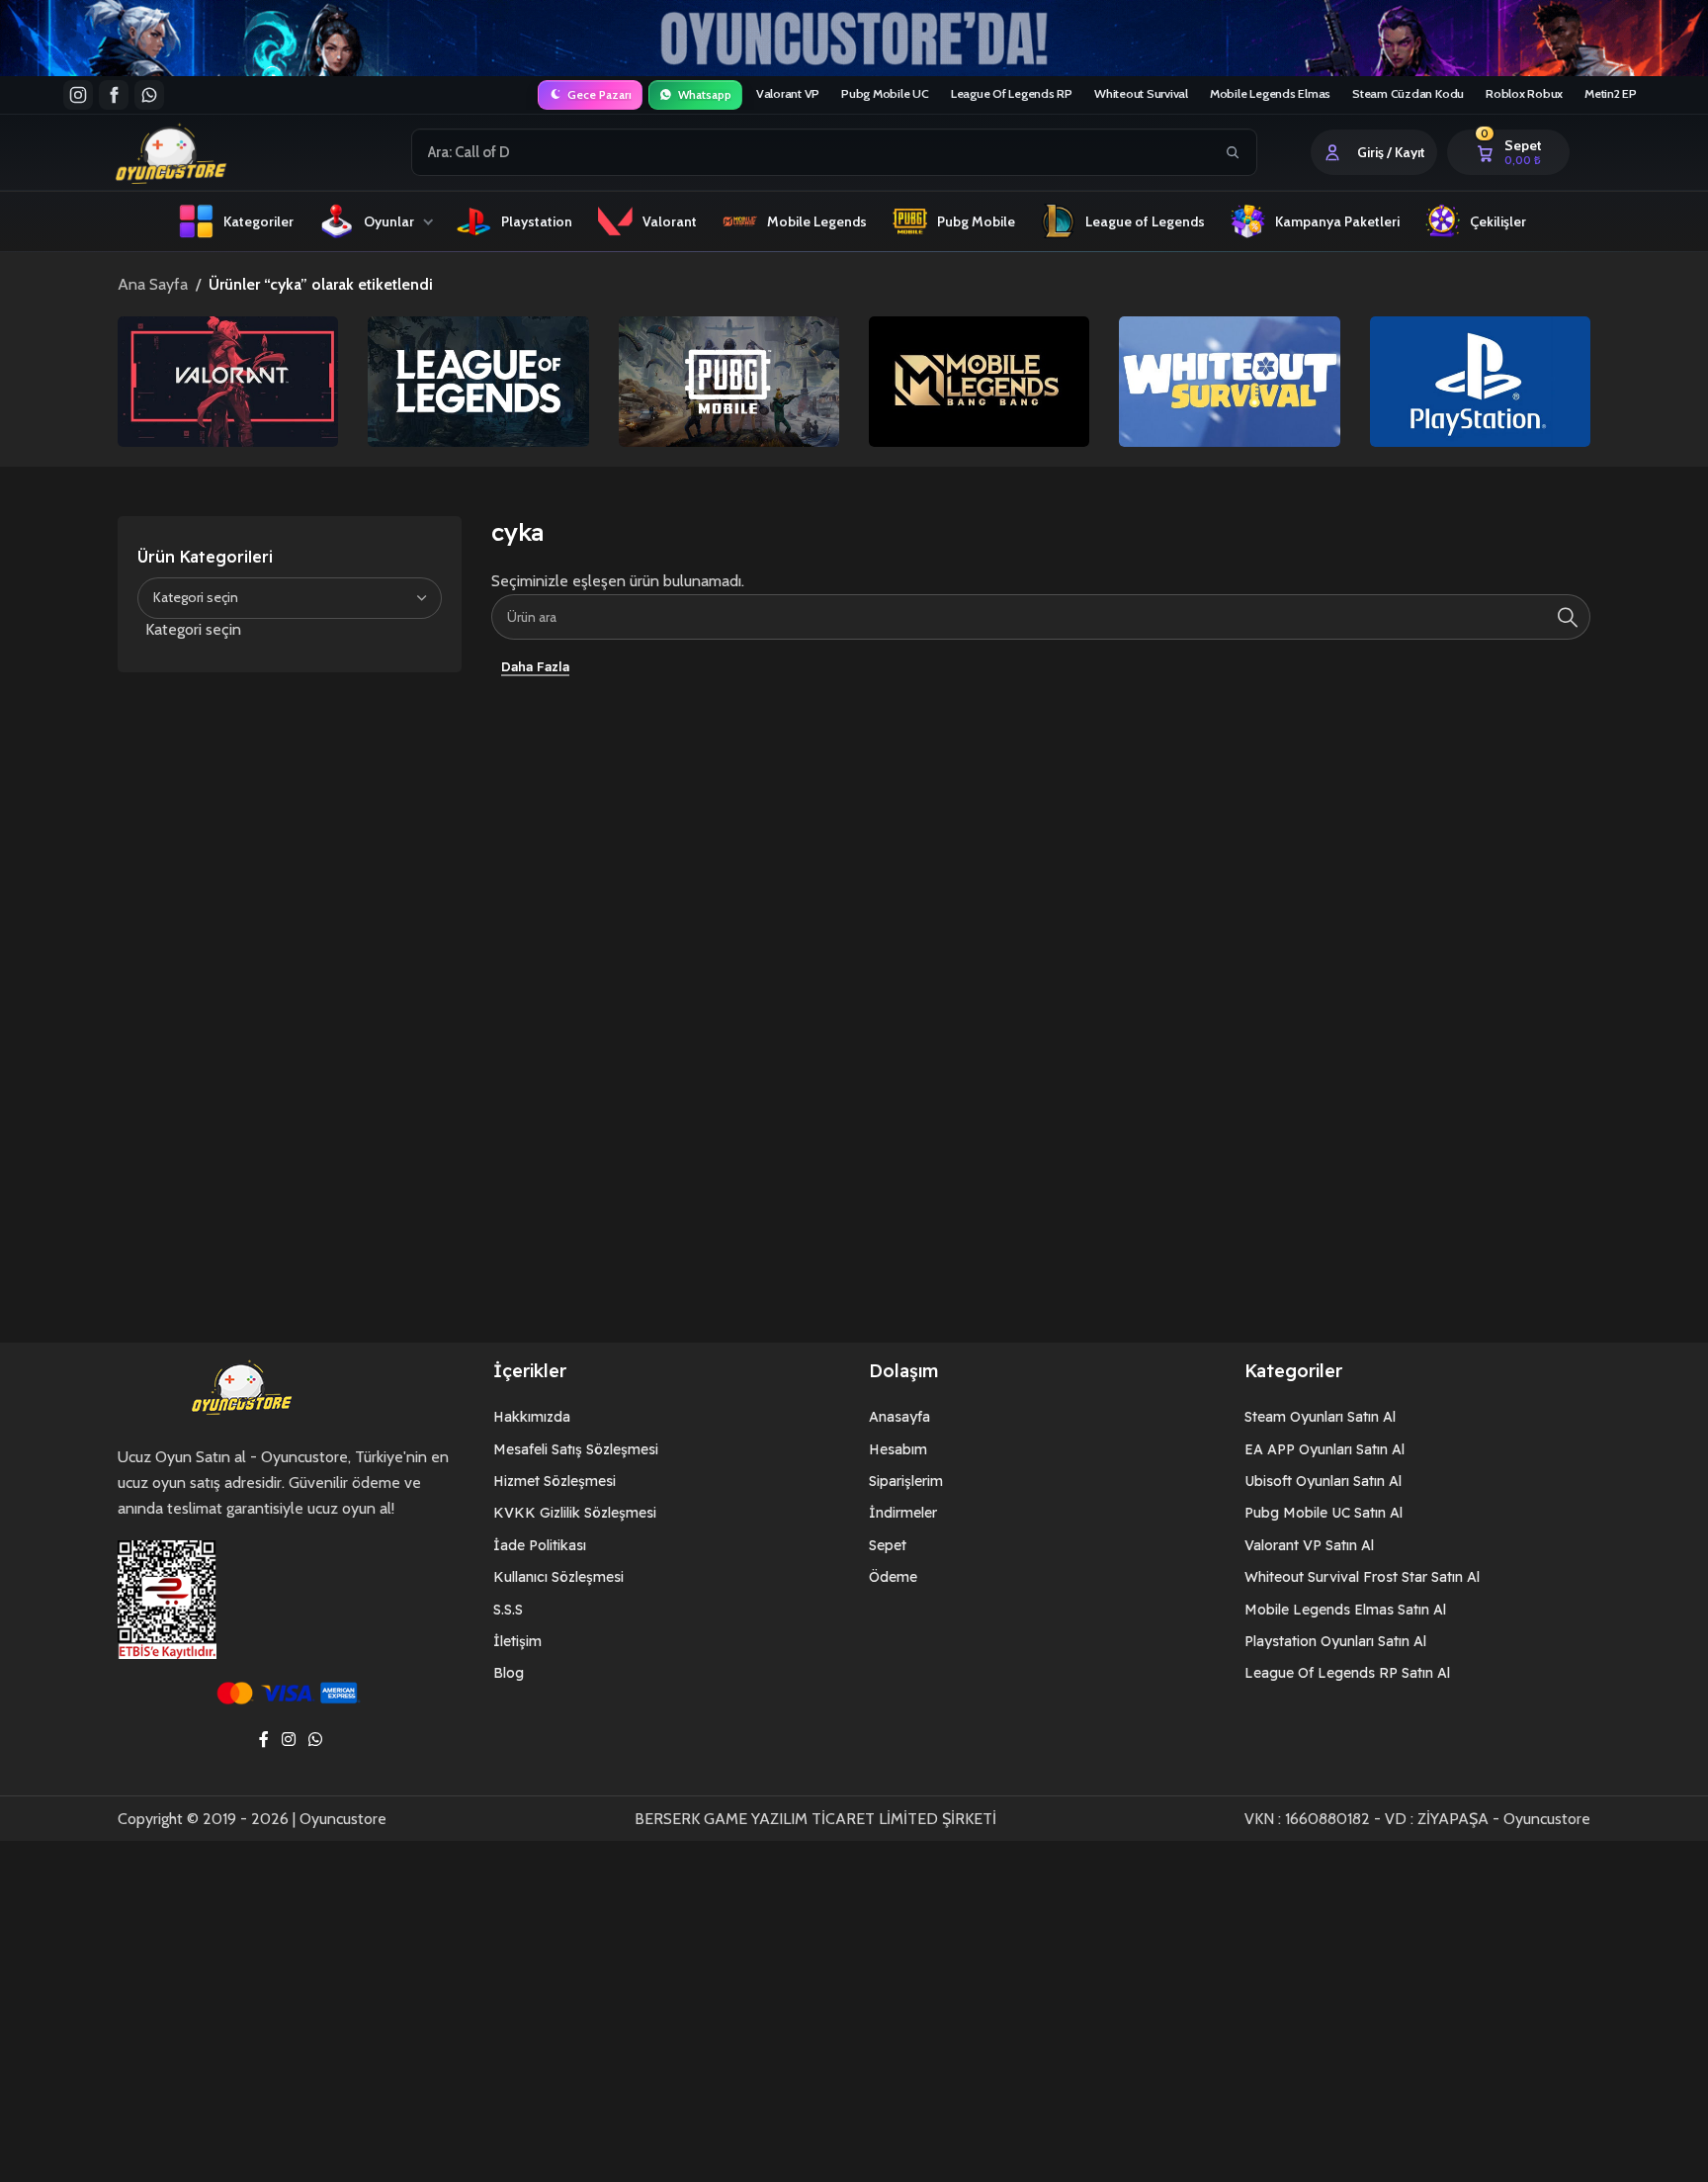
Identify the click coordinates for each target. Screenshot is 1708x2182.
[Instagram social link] (288, 1741)
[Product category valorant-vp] (228, 381)
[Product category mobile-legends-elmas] (979, 381)
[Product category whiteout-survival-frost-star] (1229, 381)
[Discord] (149, 95)
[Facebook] (114, 95)
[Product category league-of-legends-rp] (478, 381)
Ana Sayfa (153, 284)
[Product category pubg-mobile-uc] (729, 381)
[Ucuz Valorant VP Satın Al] (854, 38)
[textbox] (290, 630)
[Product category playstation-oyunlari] (1480, 381)
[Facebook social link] (263, 1741)
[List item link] (666, 1417)
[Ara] (1233, 152)
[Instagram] (78, 95)
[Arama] (1568, 617)
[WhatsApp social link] (316, 1741)
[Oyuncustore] (208, 152)
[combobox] (812, 152)
